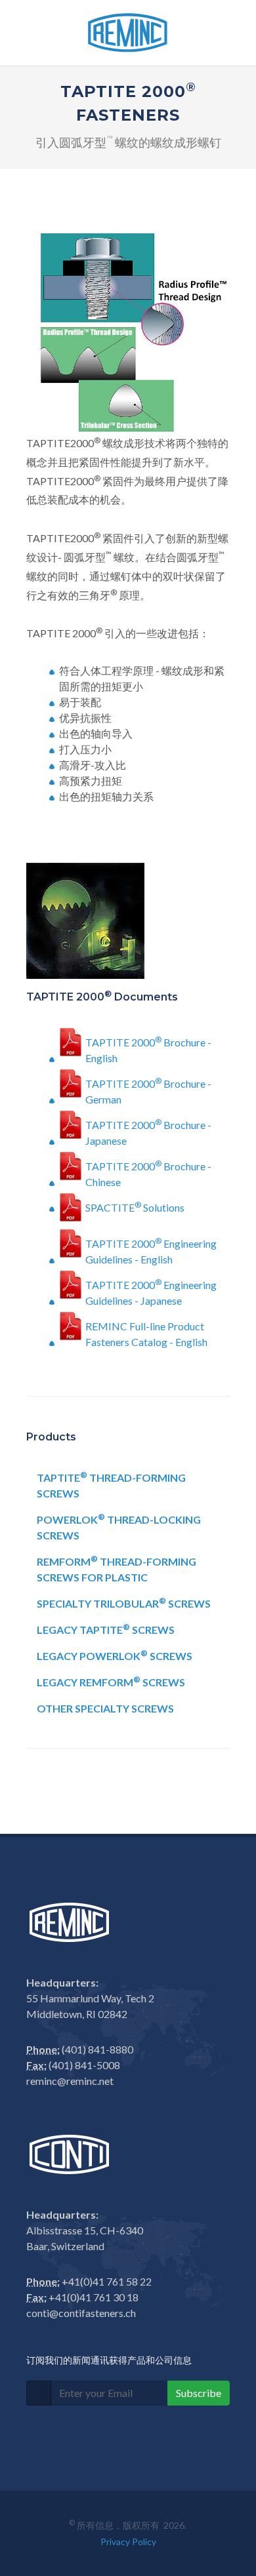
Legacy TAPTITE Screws (106, 1629)
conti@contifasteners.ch (81, 2313)
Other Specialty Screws (105, 1708)
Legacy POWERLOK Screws (115, 1655)
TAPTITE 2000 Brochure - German (148, 1089)
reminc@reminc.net (70, 2081)
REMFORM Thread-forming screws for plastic (117, 1569)
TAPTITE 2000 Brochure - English (148, 1048)
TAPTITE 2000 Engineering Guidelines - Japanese (151, 1290)
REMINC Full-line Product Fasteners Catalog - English (146, 1332)
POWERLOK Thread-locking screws (119, 1527)
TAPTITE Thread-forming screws (111, 1485)
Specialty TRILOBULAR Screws (124, 1603)
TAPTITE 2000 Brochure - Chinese (148, 1172)
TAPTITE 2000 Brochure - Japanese (148, 1130)
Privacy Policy (128, 2542)
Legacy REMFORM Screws (111, 1681)
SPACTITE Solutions (135, 1207)
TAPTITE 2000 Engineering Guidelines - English (151, 1249)
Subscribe (199, 2393)
